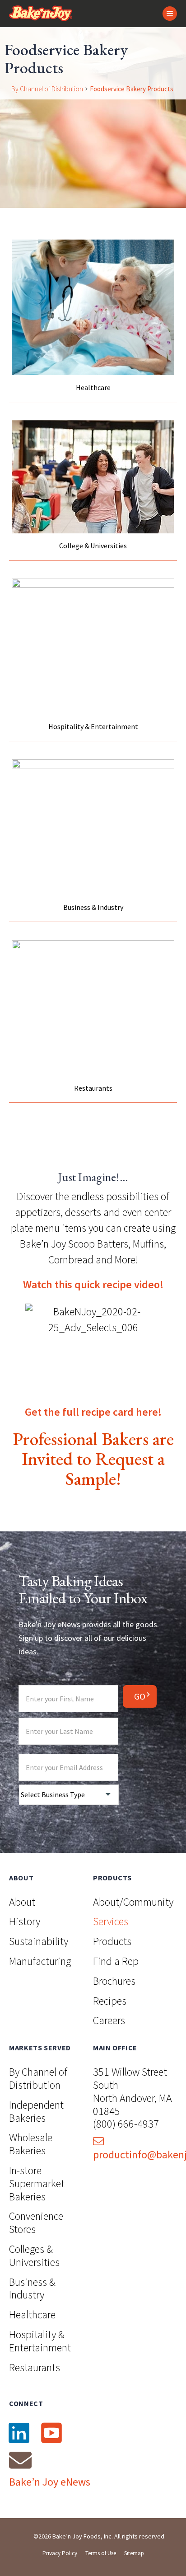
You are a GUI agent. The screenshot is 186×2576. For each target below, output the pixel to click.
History (25, 1921)
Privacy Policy (60, 2553)
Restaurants (35, 2367)
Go (140, 1696)
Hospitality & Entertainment (40, 2341)
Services (111, 1921)
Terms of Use (101, 2553)
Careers (109, 2020)
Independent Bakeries (36, 2111)
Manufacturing (40, 1961)
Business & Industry (32, 2289)
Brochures (114, 1981)
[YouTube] (51, 2433)
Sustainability (39, 1941)
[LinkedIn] (19, 2433)
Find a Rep (116, 1961)
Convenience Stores (36, 2223)
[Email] (20, 2460)
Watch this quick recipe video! (93, 1284)
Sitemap (134, 2553)
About (22, 1902)
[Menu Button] (170, 14)
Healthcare (32, 2315)
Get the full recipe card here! (93, 1412)
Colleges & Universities (34, 2256)
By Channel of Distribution (47, 89)
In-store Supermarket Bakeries (37, 2183)
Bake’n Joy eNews (50, 2482)
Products (112, 1941)
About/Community (133, 1902)
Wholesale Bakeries (31, 2144)
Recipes (110, 2001)
